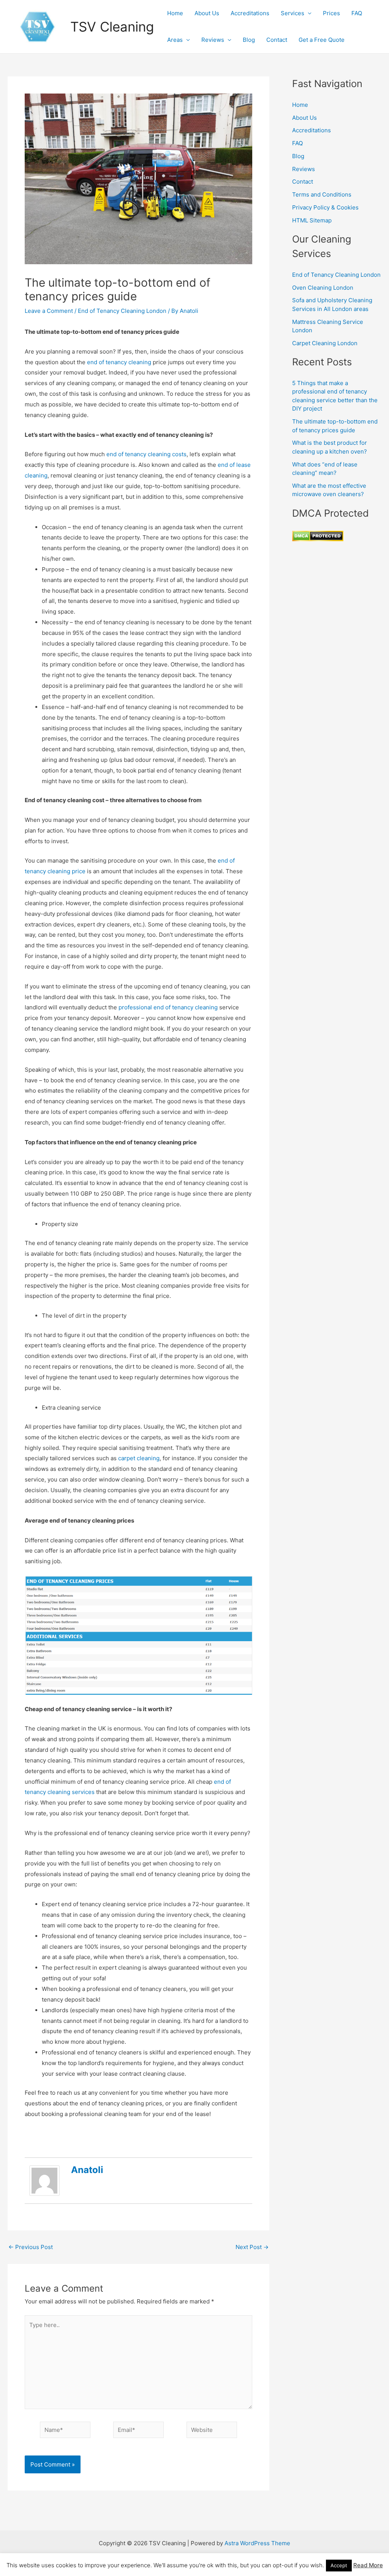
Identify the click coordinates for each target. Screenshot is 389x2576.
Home (175, 13)
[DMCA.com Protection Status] (318, 535)
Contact (277, 40)
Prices (331, 13)
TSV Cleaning (112, 27)
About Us (207, 13)
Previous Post (31, 2247)
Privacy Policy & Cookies (325, 207)
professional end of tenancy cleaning (168, 1007)
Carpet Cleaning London (325, 343)
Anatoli (87, 2170)
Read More (368, 2565)
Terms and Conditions (322, 194)
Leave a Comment (49, 311)
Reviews (213, 40)
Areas (175, 40)
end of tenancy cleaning (119, 362)
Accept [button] (339, 2565)
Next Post (252, 2247)
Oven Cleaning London (323, 288)
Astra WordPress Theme (257, 2543)
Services (293, 13)
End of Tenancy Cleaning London (122, 311)
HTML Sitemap (312, 220)
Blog (249, 40)
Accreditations (250, 13)
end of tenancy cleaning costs (146, 454)
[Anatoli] (44, 2180)
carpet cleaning (138, 1458)
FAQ (357, 13)
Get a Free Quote (322, 40)
